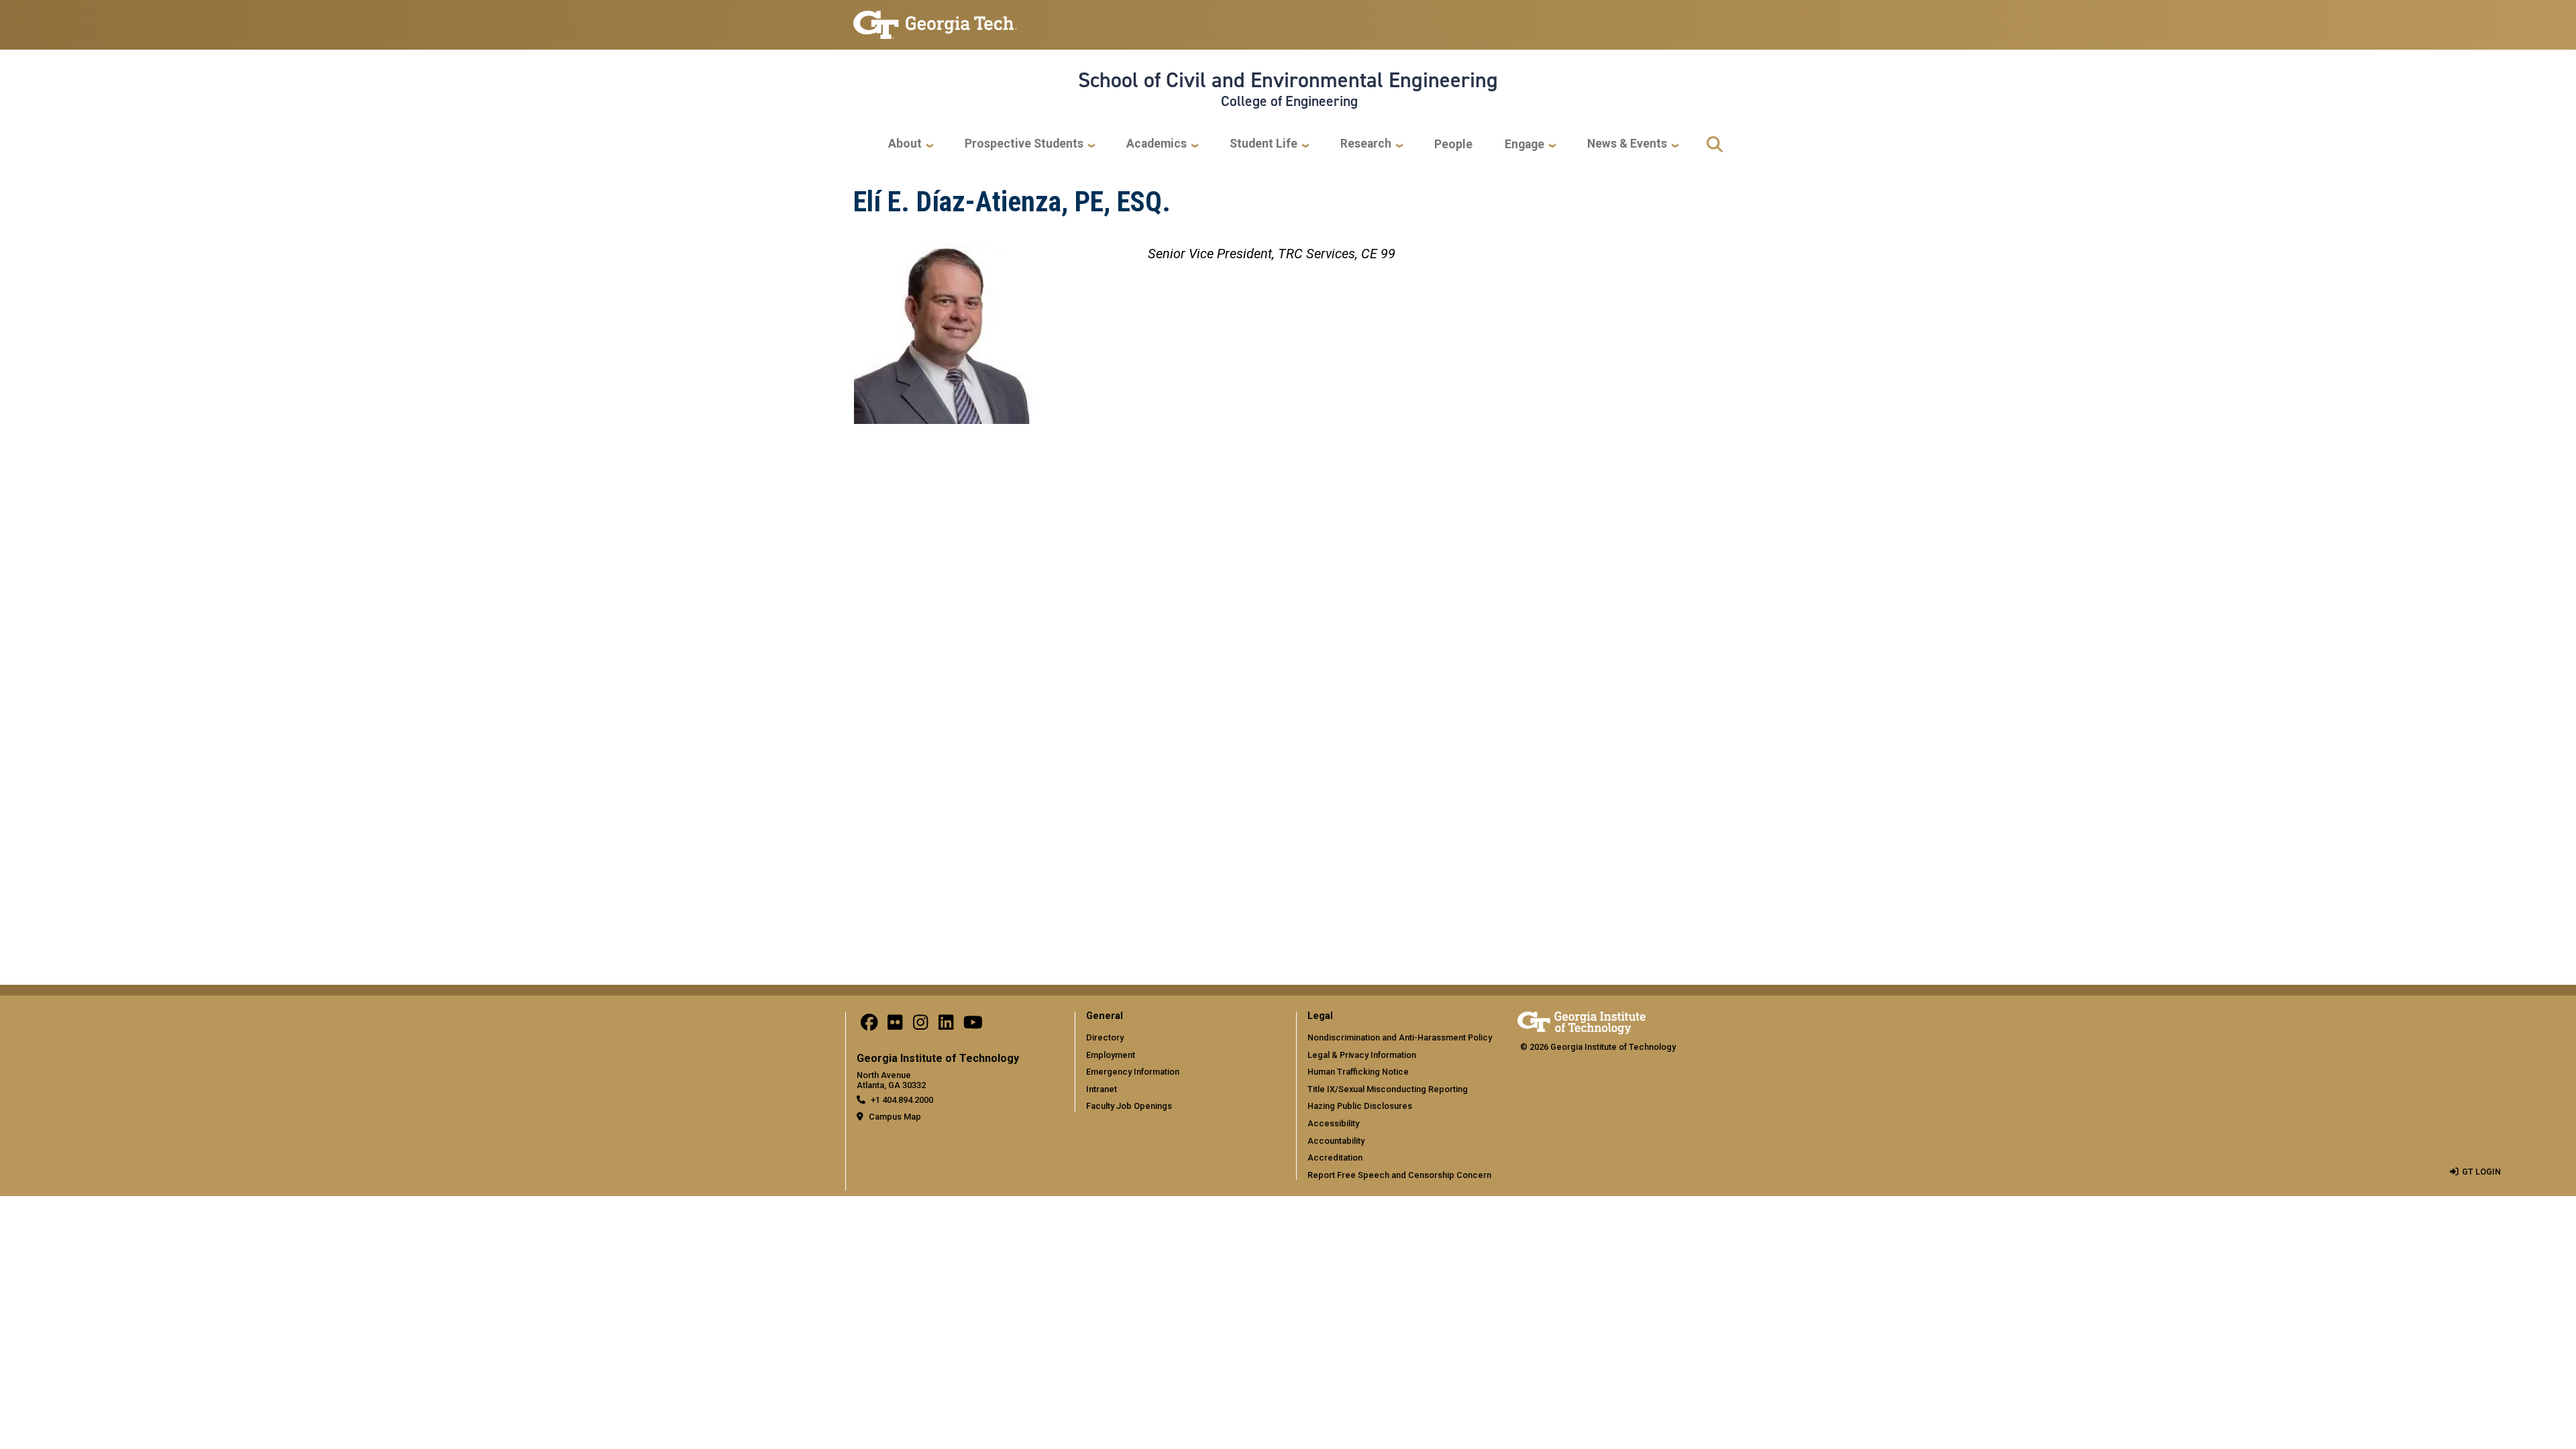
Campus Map (895, 1117)
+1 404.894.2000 (902, 1100)
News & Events (1627, 144)
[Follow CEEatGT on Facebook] (869, 1026)
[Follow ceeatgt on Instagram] (920, 1026)
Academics (1157, 144)
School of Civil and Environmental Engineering (1288, 80)
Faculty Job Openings (1129, 1106)
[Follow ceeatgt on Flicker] (895, 1026)
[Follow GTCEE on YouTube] (973, 1026)
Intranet (1102, 1089)
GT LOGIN (2481, 1172)
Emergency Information (1133, 1072)
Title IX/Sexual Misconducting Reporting (1388, 1089)
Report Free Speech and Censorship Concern (1399, 1175)
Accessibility (1333, 1123)
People (1453, 144)
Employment (1111, 1055)
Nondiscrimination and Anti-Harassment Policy (1400, 1037)
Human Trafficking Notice (1358, 1072)
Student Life (1264, 144)
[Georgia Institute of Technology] (935, 19)
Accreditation (1335, 1158)
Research (1366, 144)
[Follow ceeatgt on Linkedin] (946, 1026)
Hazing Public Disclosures (1360, 1106)
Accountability (1336, 1141)
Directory (1105, 1037)
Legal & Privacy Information (1362, 1055)
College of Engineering (1289, 101)
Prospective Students (1024, 144)
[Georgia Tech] (1581, 1021)
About (905, 144)
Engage (1524, 144)
